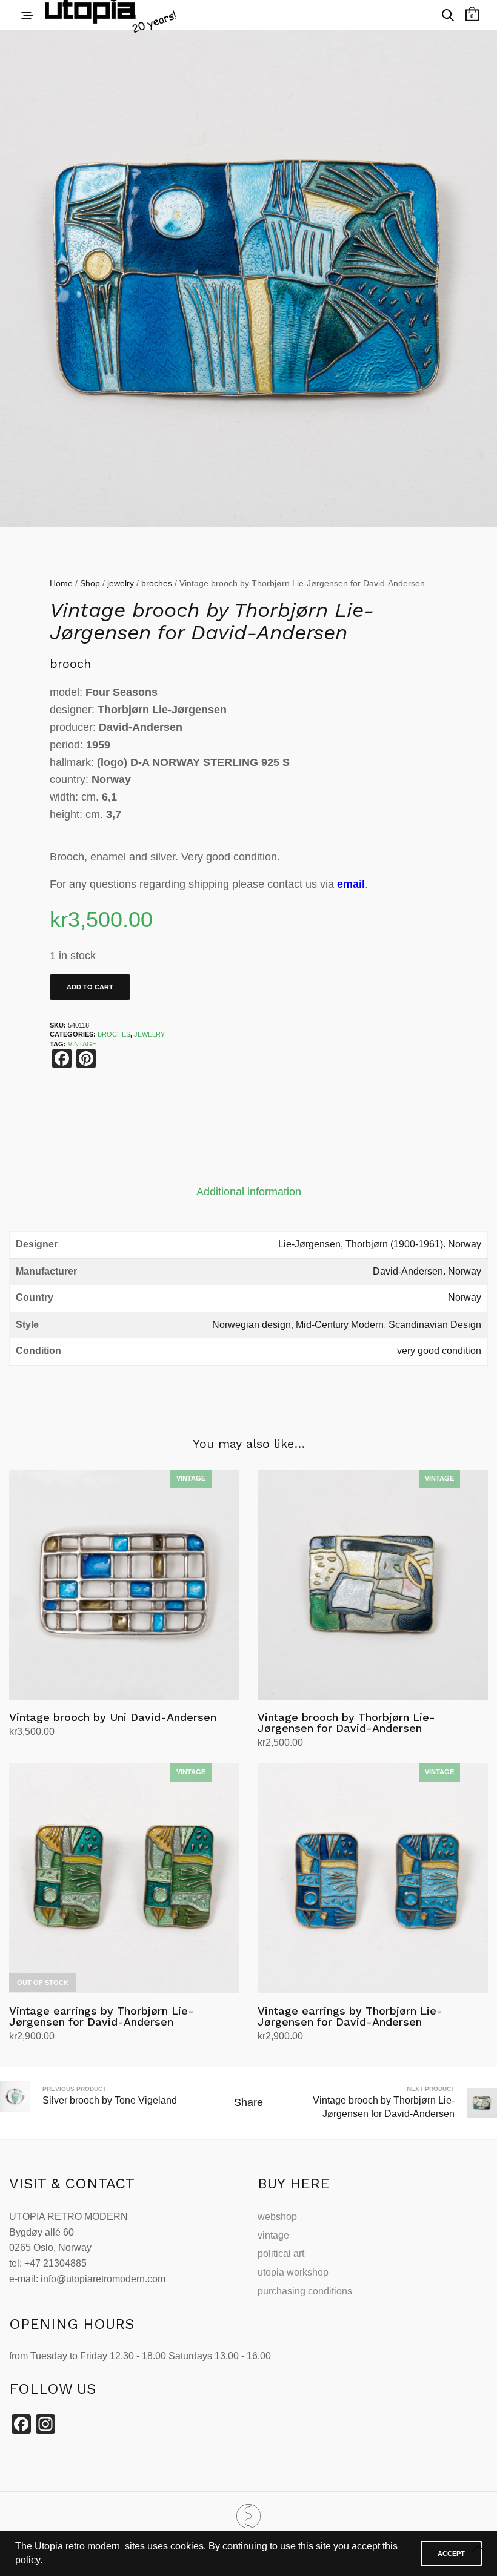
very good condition (439, 1351)
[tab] (249, 1192)
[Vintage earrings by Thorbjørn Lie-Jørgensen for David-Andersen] (124, 1878)
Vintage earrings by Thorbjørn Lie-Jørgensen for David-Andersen (102, 2016)
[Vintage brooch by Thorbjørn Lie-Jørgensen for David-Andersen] (373, 1585)
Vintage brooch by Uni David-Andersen (113, 1717)
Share (248, 2102)
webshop (277, 2217)
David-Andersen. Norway (427, 1271)
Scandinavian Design (435, 1325)
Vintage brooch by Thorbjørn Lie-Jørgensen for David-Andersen (346, 1722)
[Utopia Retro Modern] (248, 2516)
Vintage (82, 1044)
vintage (273, 2235)
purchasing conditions (305, 2291)
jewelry (121, 583)
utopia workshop (293, 2272)
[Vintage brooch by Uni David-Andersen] (124, 1585)
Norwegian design (252, 1325)
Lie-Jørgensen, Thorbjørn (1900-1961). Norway (380, 1244)
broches (157, 583)
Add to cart (90, 987)
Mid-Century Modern (340, 1325)
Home (61, 583)
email (351, 884)
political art (281, 2254)
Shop (90, 583)
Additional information (249, 1192)
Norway (465, 1297)
